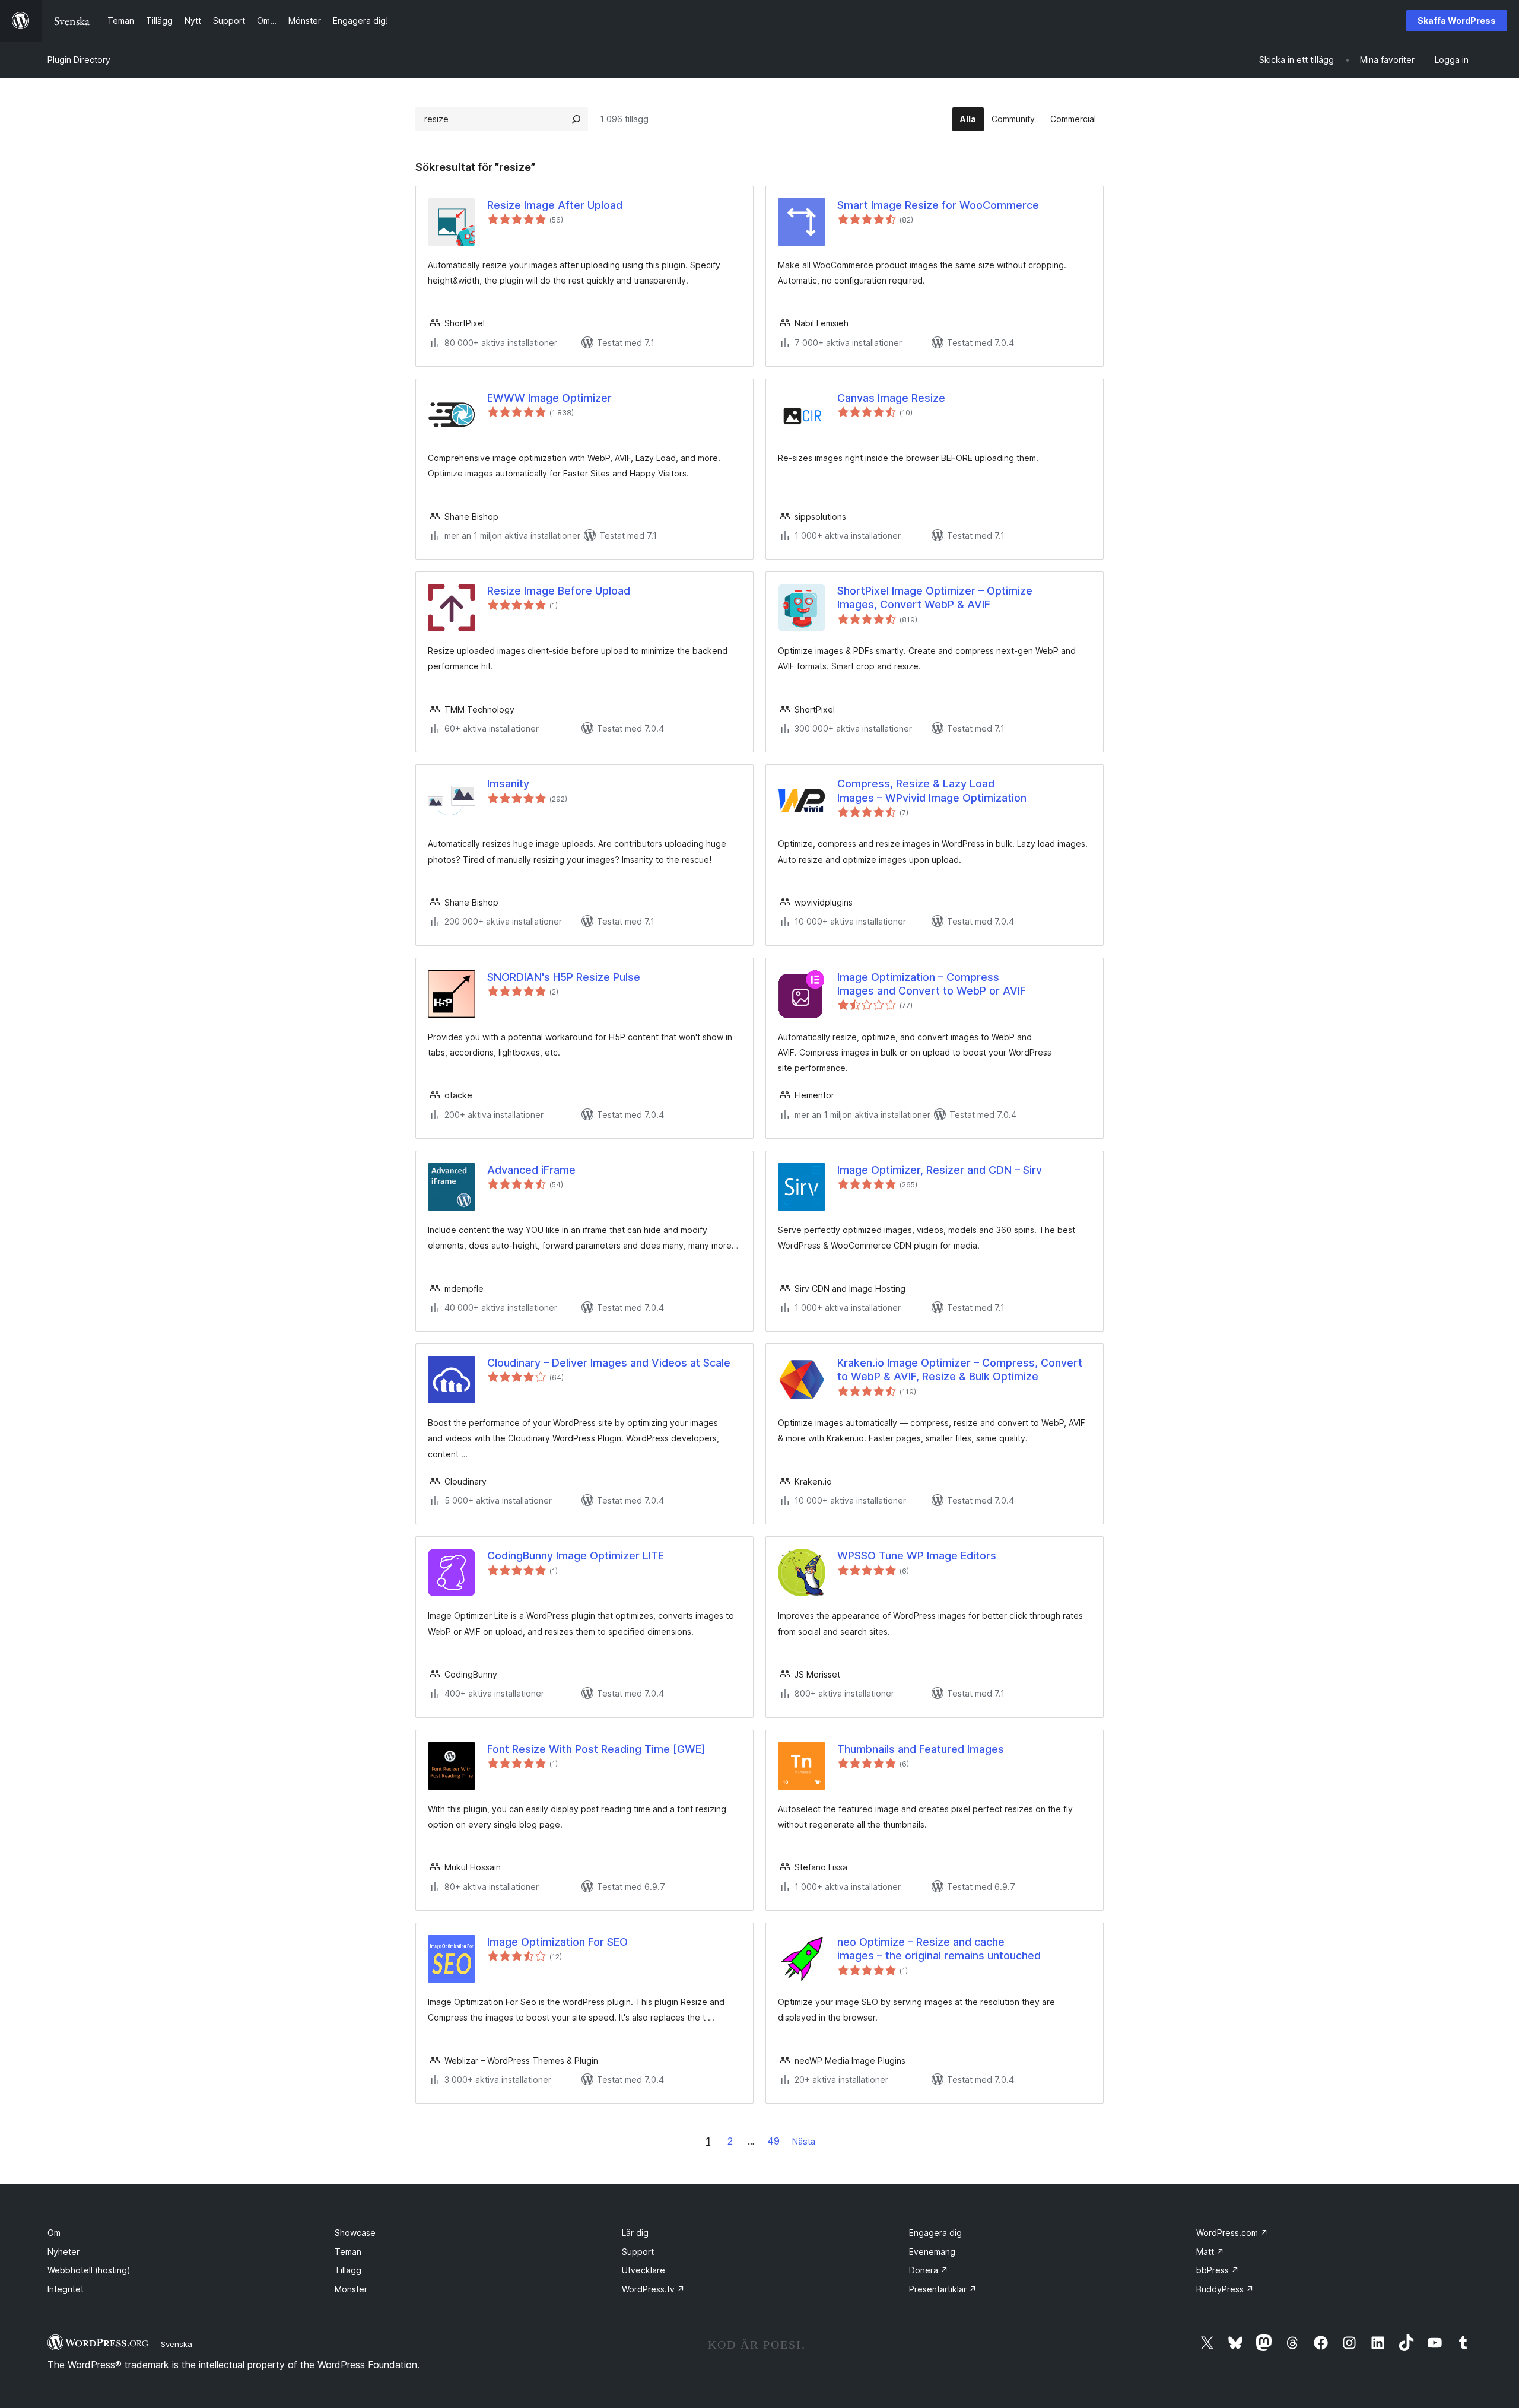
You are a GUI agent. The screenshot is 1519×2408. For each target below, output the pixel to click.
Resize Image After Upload (555, 205)
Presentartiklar (943, 2289)
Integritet (66, 2289)
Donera (929, 2270)
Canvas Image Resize (891, 398)
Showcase (355, 2233)
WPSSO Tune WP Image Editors (917, 1556)
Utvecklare (643, 2270)
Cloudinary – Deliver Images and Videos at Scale (609, 1363)
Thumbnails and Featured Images (921, 1749)
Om (54, 2233)
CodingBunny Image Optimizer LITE (576, 1556)
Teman (348, 2252)
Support (638, 2252)
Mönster (351, 2289)
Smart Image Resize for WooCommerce (938, 205)
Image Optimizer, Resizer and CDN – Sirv (940, 1170)
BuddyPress (1225, 2289)
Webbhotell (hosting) (89, 2270)
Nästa (804, 2141)
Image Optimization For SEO (557, 1942)
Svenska (177, 2344)
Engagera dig (935, 2233)
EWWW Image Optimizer (549, 398)
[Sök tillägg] (576, 119)
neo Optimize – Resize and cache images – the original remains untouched (939, 1949)
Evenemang (932, 2252)
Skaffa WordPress (1457, 20)
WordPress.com (1232, 2233)
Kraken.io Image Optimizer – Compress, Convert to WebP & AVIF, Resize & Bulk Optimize (960, 1370)
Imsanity (508, 784)
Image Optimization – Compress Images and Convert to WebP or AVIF (932, 984)
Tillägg (348, 2270)
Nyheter (63, 2252)
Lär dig (635, 2233)
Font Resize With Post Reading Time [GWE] (596, 1749)
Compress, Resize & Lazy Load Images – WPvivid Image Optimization (932, 790)
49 (773, 2141)
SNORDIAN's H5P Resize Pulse (564, 977)
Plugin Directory (79, 60)
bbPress (1218, 2270)
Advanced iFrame (531, 1170)
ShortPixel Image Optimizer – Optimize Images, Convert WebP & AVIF (935, 598)
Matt (1210, 2252)
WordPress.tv (653, 2289)
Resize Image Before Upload (559, 591)
